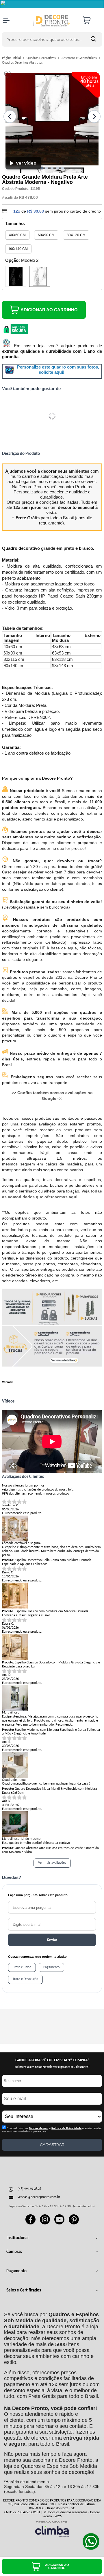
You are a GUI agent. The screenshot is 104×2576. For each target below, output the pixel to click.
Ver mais (8, 1383)
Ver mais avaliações (52, 1863)
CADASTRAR (52, 2144)
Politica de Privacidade (66, 2128)
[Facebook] (30, 2224)
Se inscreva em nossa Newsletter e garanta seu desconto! (52, 2067)
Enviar (52, 1940)
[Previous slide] (10, 117)
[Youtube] (59, 2224)
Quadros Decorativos (42, 58)
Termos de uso (39, 2128)
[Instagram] (45, 2224)
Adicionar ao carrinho (49, 310)
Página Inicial (12, 58)
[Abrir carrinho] (91, 20)
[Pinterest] (74, 2224)
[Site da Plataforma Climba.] (52, 2529)
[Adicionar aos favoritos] (8, 75)
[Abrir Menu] (6, 20)
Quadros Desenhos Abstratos (22, 63)
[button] (42, 168)
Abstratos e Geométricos (80, 58)
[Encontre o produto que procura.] (93, 39)
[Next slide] (94, 117)
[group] (12, 2026)
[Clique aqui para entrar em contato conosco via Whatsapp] (91, 2541)
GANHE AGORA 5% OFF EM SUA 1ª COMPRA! (52, 2060)
